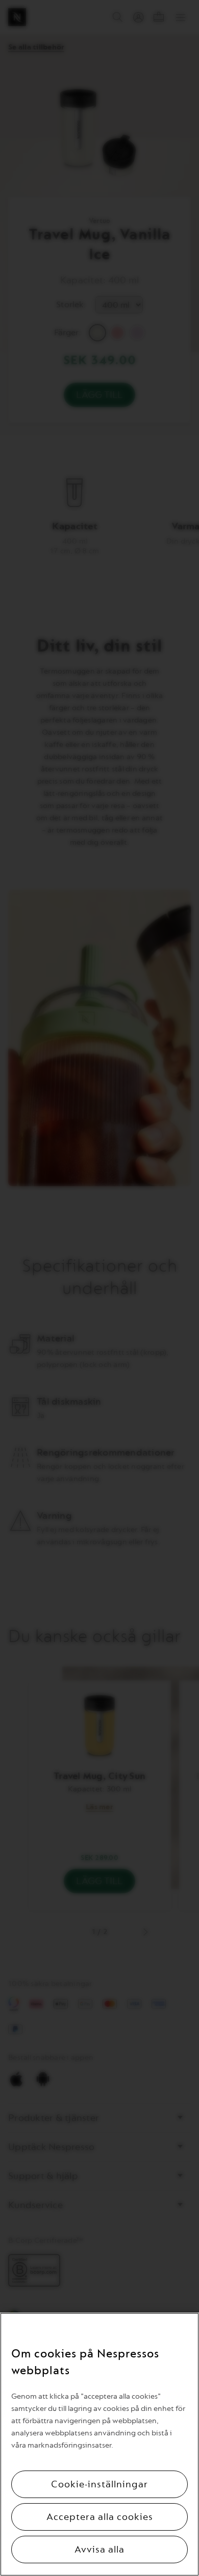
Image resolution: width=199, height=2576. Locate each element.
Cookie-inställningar (99, 2484)
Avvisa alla (99, 2550)
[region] (99, 2444)
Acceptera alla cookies (100, 2517)
